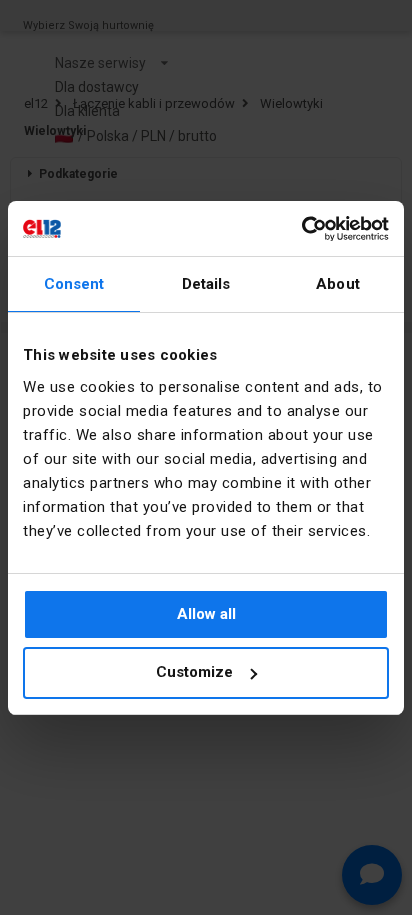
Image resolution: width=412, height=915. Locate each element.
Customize (194, 672)
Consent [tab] (74, 284)
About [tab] (338, 284)
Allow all (206, 614)
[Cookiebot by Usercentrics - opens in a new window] (301, 229)
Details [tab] (206, 284)
